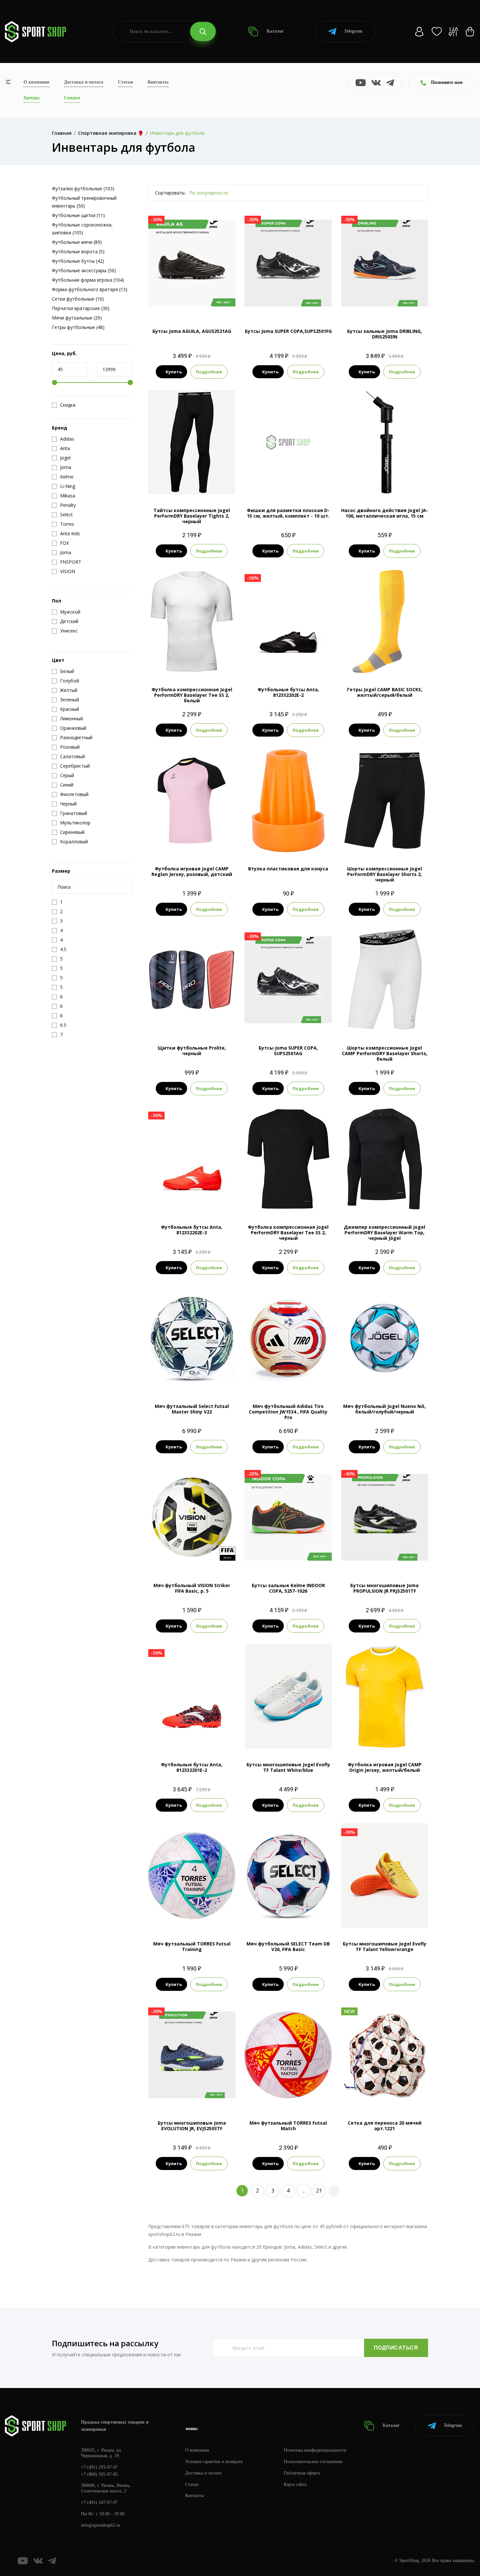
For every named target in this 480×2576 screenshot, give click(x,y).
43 (396, 1917)
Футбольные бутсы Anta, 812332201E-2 (192, 1767)
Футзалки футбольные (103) (83, 188)
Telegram (353, 31)
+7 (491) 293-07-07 (99, 2467)
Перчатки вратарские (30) (81, 308)
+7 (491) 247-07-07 (99, 2502)
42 (288, 1738)
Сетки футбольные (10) (78, 299)
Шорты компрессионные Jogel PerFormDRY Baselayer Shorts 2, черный (384, 874)
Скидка (68, 405)
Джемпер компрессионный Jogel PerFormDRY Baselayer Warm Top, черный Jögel (384, 1233)
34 (253, 1727)
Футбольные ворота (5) (78, 251)
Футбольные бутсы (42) (78, 261)
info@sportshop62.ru (101, 2525)
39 (300, 1727)
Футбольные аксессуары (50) (84, 270)
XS (180, 484)
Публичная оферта (302, 2473)
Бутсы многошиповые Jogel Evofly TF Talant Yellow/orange (385, 1946)
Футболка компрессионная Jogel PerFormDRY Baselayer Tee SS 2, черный (288, 1233)
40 (312, 1727)
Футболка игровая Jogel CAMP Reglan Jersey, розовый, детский (192, 871)
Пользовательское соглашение (313, 2462)
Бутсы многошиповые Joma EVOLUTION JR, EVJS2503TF (192, 2126)
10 (318, 663)
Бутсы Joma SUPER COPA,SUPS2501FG (288, 331)
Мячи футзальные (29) (77, 318)
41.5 (372, 1917)
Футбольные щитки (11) (78, 215)
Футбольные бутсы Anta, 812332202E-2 (288, 692)
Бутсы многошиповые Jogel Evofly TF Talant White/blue (288, 1767)
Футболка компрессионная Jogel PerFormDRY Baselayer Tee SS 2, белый (192, 695)
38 (288, 1727)
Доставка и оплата (84, 82)
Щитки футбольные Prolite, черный (192, 1051)
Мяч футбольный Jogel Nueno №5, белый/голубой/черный (384, 1409)
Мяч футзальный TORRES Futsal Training (192, 1946)
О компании (36, 82)
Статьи (125, 82)
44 (422, 1917)
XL (215, 663)
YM (186, 842)
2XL (408, 1200)
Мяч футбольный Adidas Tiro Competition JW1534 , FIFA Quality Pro (288, 1412)
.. (304, 2191)
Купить (174, 372)
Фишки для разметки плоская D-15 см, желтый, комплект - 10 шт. (288, 513)
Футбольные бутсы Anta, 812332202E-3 (192, 1230)
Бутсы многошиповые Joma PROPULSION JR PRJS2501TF (384, 1588)
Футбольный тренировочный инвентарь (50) (84, 202)
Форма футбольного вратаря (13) (90, 289)
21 (319, 2191)
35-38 (376, 663)
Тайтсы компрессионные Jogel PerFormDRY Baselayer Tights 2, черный (192, 516)
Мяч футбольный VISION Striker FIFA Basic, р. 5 (192, 1588)
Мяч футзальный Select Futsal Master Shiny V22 (192, 1409)
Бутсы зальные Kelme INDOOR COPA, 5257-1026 (288, 1588)
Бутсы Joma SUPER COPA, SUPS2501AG (288, 1051)
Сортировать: (170, 193)
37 (277, 1727)
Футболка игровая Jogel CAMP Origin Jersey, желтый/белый (385, 1767)
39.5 (420, 1906)
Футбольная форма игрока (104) (88, 280)
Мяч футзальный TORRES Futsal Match (288, 2126)
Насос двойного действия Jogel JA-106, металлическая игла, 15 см (385, 513)
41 (324, 1727)
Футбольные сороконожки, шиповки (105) (82, 229)
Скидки (72, 98)
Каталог (275, 31)
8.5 (288, 304)
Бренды (32, 98)
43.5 (409, 1917)
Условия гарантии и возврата (214, 2462)
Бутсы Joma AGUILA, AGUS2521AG (192, 331)
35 (360, 1906)
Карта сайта (295, 2484)
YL (204, 484)
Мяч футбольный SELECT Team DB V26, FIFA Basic (288, 1946)
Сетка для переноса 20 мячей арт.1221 (385, 2126)
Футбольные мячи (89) (77, 242)
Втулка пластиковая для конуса (288, 869)
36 (265, 1727)
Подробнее (209, 372)
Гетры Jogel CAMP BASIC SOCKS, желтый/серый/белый (385, 692)
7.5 (271, 1021)
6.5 (259, 663)
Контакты (158, 82)
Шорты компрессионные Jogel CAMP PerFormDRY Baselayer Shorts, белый (385, 1053)
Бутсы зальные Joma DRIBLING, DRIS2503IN (384, 334)
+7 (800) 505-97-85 (99, 2474)
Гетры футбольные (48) (78, 327)
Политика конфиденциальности (315, 2450)
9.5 (384, 304)
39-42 (393, 663)
